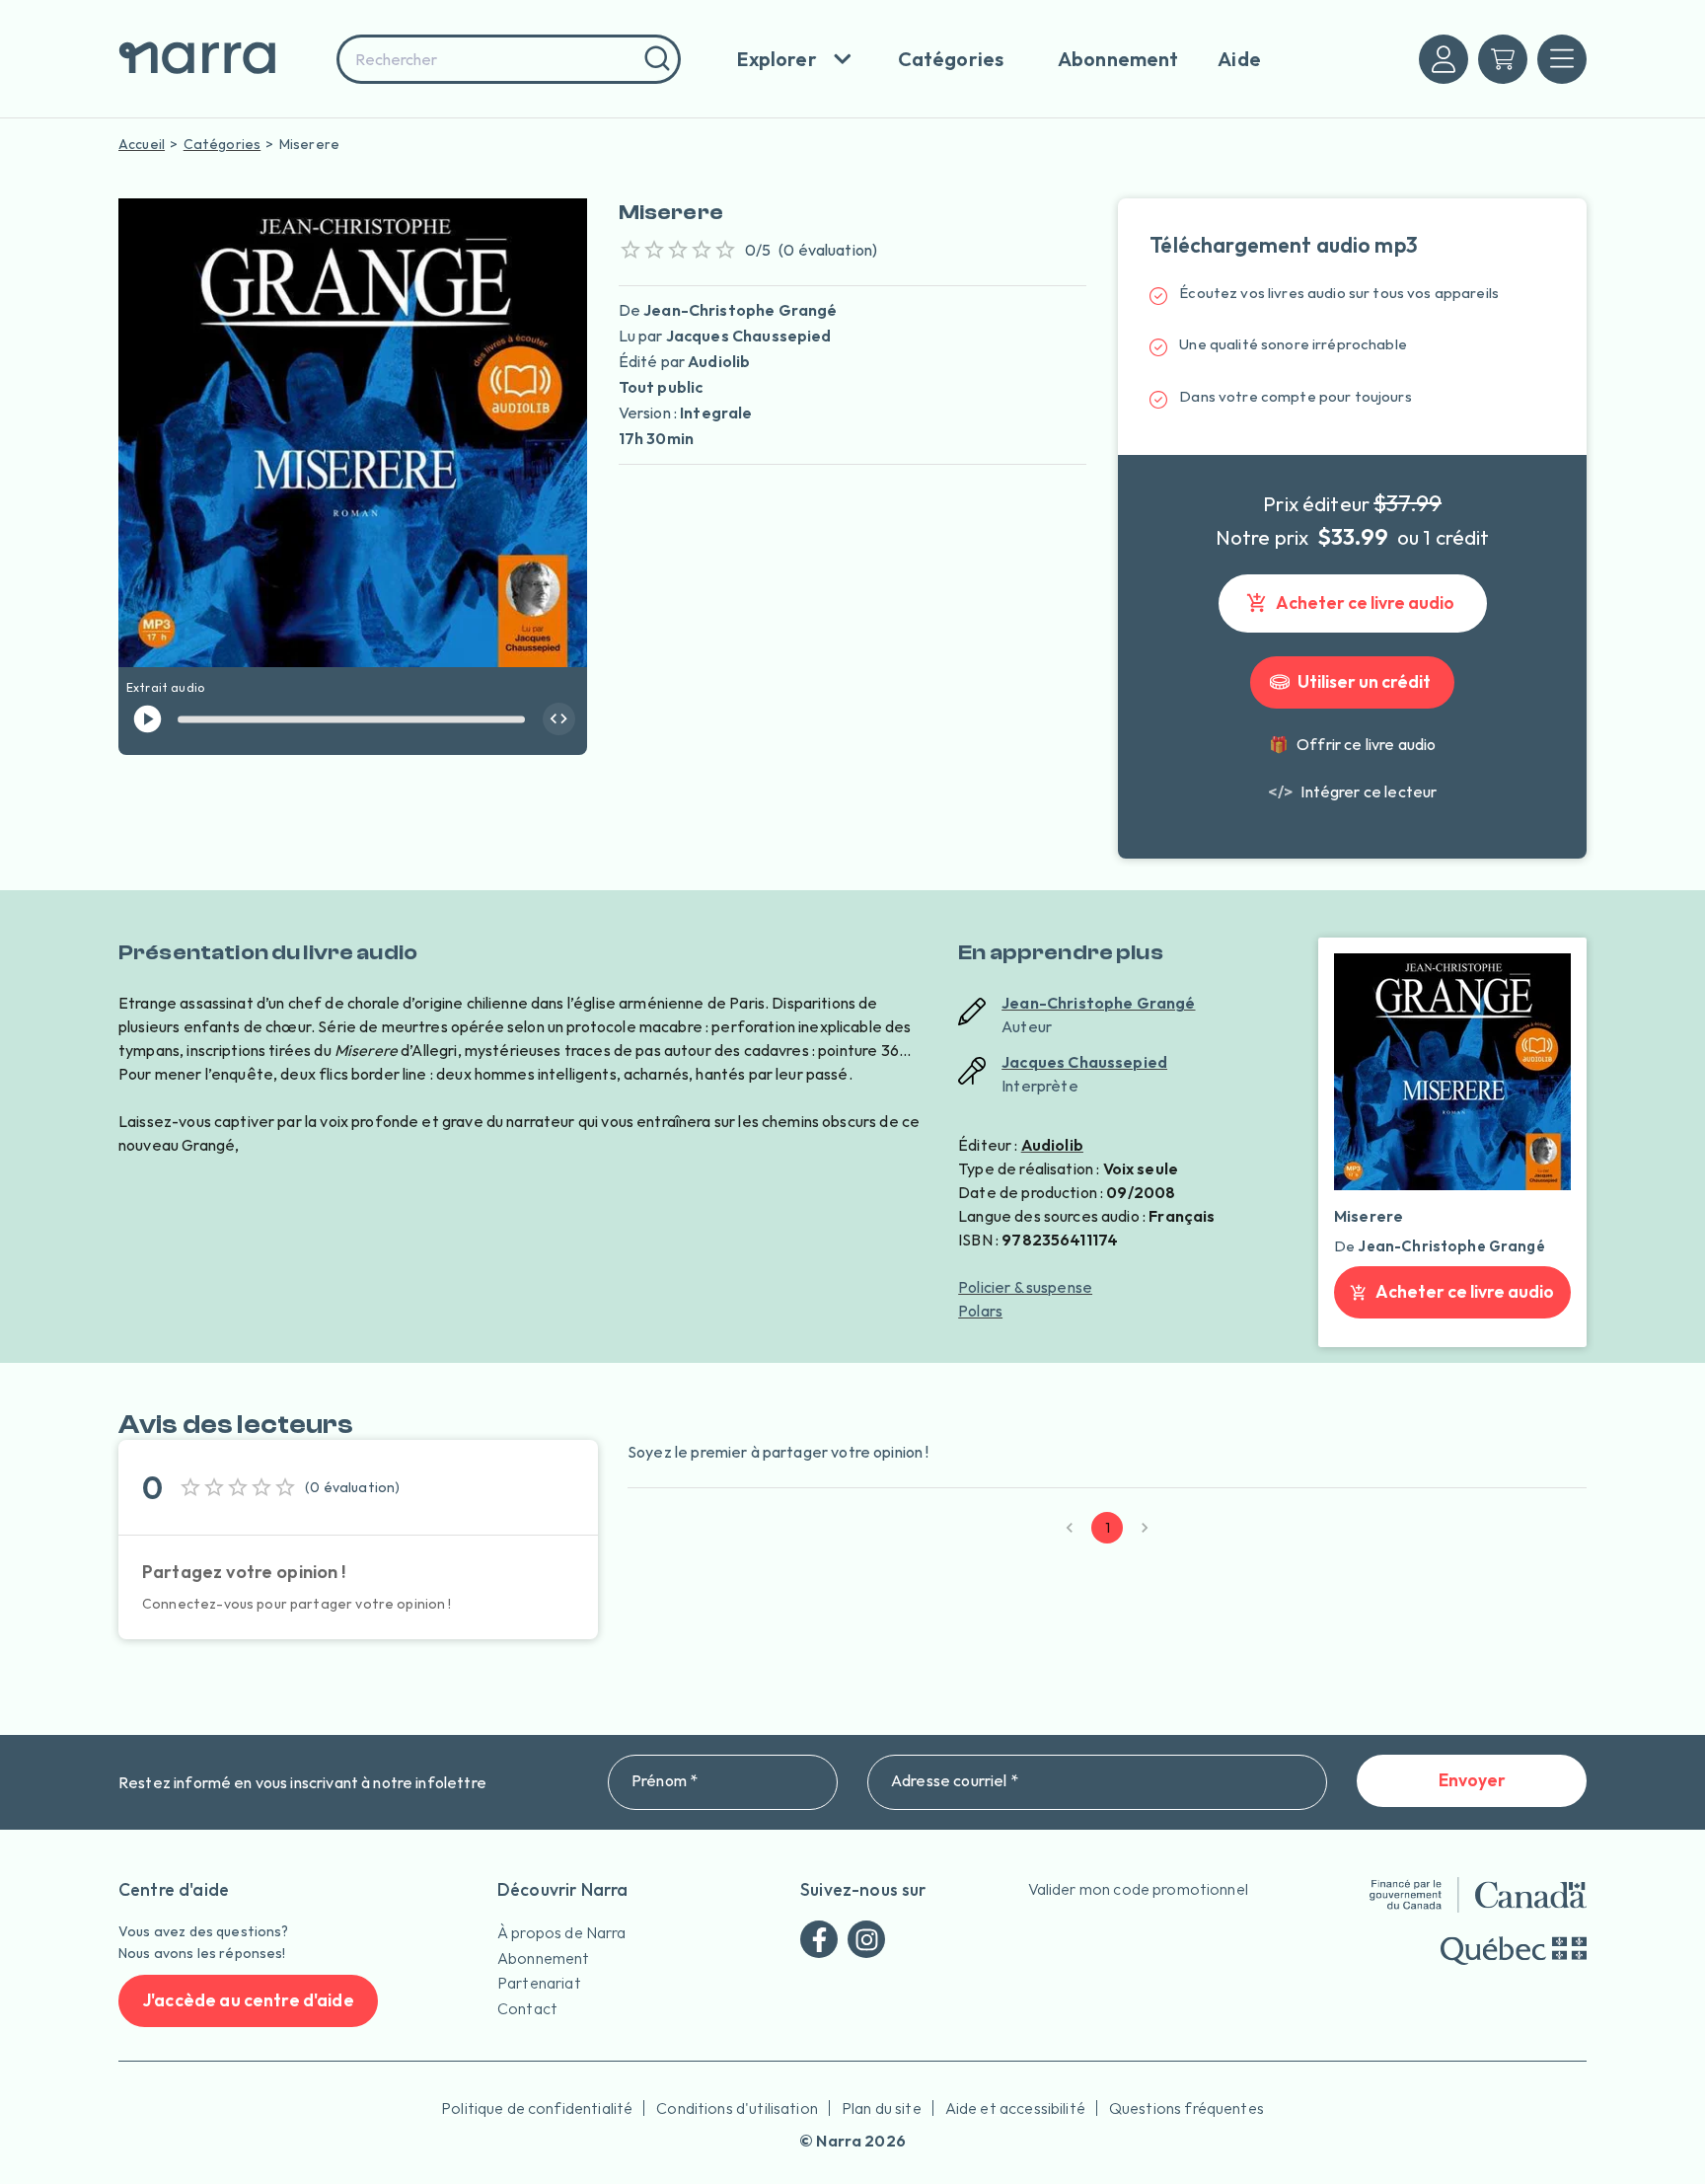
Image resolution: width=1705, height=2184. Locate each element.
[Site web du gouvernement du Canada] (1478, 1895)
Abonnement (544, 1958)
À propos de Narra (562, 1932)
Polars (980, 1311)
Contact (527, 2008)
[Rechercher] (655, 59)
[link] (1352, 791)
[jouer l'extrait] (148, 719)
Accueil (142, 144)
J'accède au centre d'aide (248, 2000)
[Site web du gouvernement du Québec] (1514, 1951)
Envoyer (1472, 1780)
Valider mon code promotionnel (1138, 1889)
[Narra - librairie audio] (221, 59)
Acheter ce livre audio (1365, 602)
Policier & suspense (1025, 1287)
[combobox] (509, 59)
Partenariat (539, 1983)
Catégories (222, 144)
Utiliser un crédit (1364, 681)
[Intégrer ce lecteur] (559, 719)
